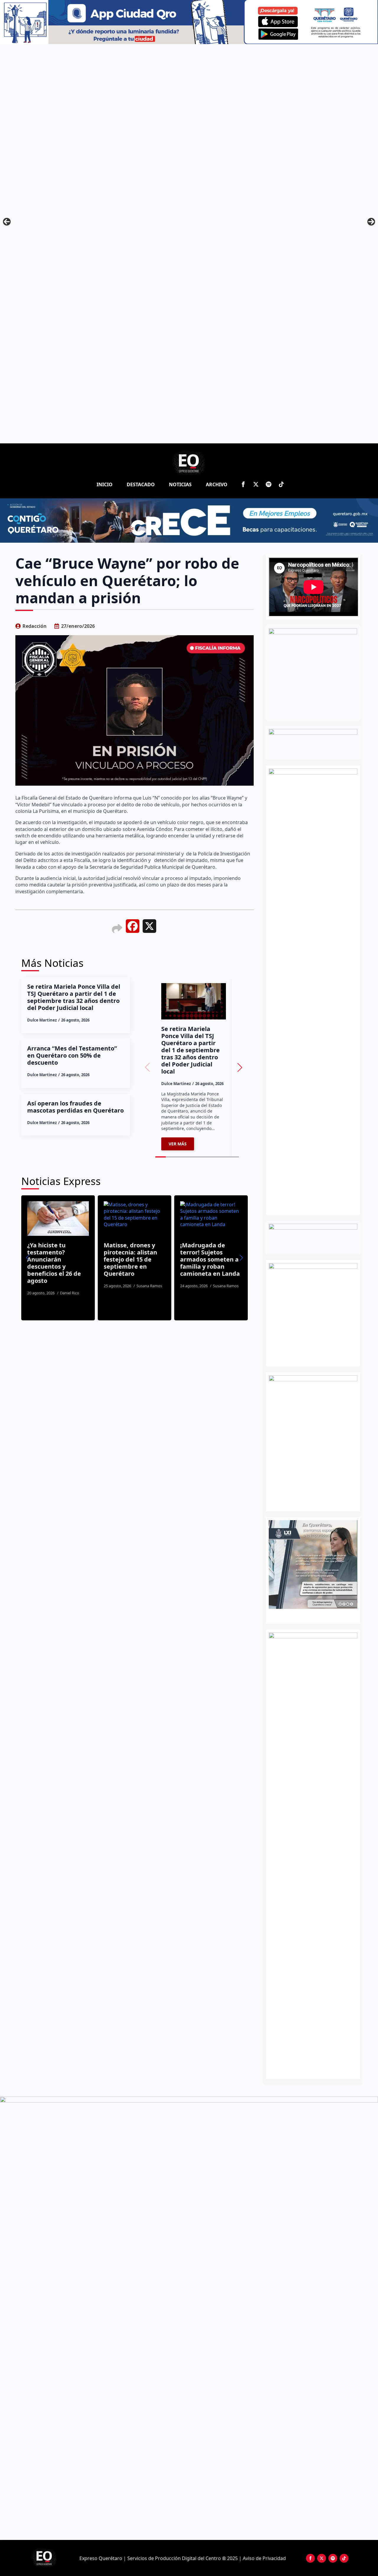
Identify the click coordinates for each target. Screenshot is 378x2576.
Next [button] (371, 222)
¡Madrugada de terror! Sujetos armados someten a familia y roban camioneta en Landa (196, 1259)
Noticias (180, 484)
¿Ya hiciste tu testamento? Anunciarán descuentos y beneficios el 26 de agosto (40, 1263)
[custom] (269, 484)
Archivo (217, 484)
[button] (240, 1067)
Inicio (105, 484)
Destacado (141, 484)
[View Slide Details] (330, 1565)
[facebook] (243, 484)
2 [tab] (316, 1615)
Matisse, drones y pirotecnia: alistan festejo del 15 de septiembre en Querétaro (116, 1259)
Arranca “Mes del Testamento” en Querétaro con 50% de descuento (72, 1056)
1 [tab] (310, 1615)
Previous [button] (7, 222)
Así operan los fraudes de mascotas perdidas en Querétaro (75, 1107)
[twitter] (256, 484)
